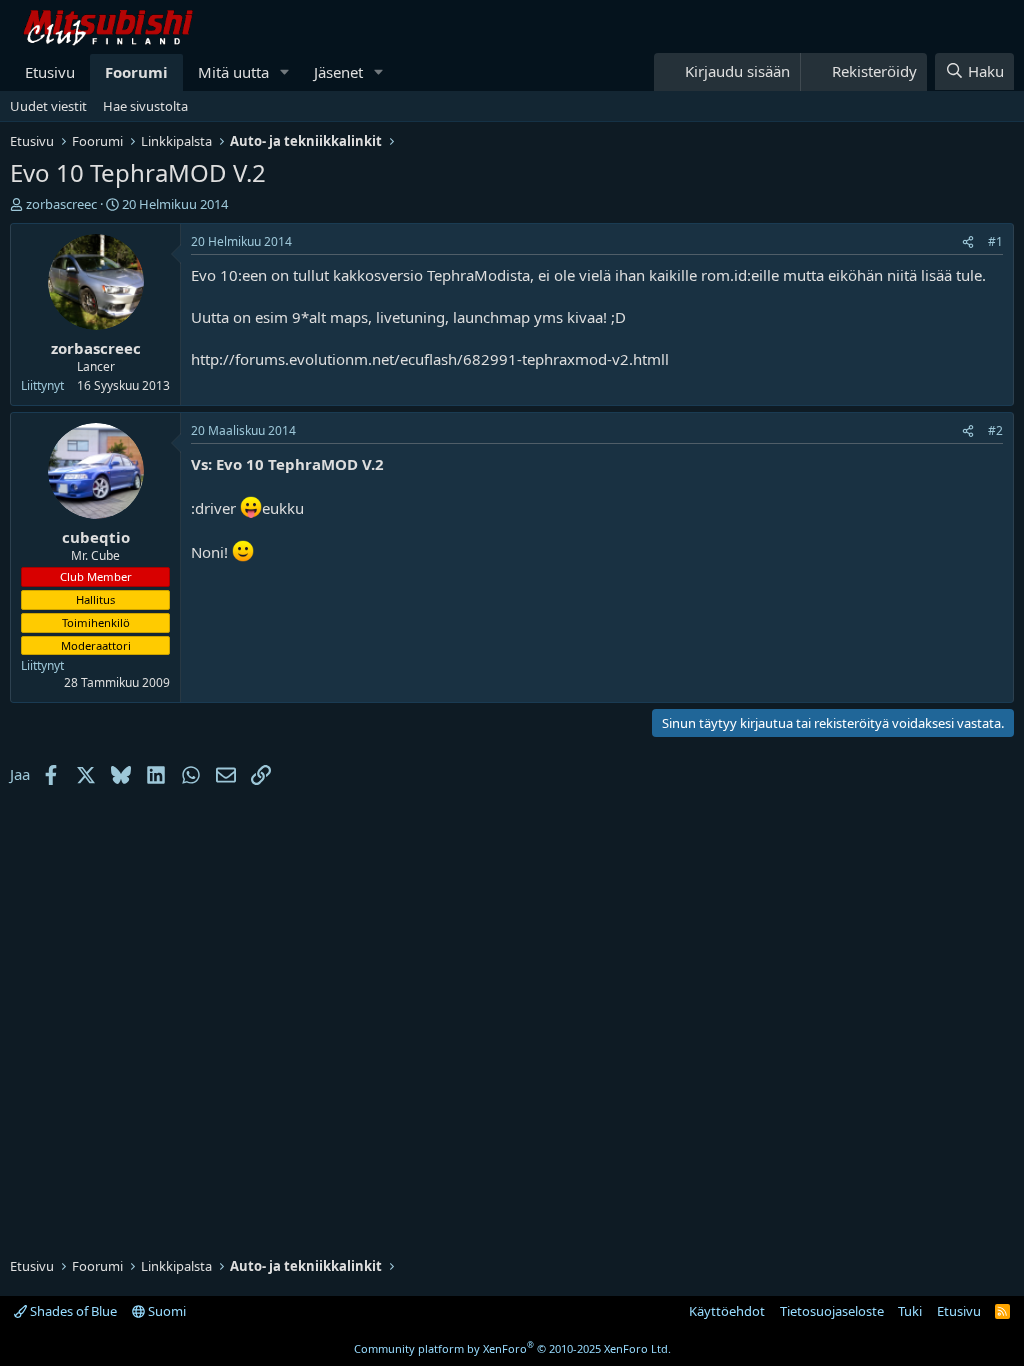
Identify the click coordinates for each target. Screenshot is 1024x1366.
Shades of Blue (72, 1311)
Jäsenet (338, 72)
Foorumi (136, 72)
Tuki (910, 1311)
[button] (285, 72)
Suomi (165, 1311)
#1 (995, 241)
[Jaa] (968, 242)
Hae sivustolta (145, 106)
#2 (995, 430)
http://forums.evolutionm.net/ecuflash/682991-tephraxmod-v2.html (428, 359)
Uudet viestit (48, 106)
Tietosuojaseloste (832, 1311)
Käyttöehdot (727, 1311)
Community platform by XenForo (512, 1348)
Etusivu (50, 72)
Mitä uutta (233, 72)
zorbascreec (61, 204)
